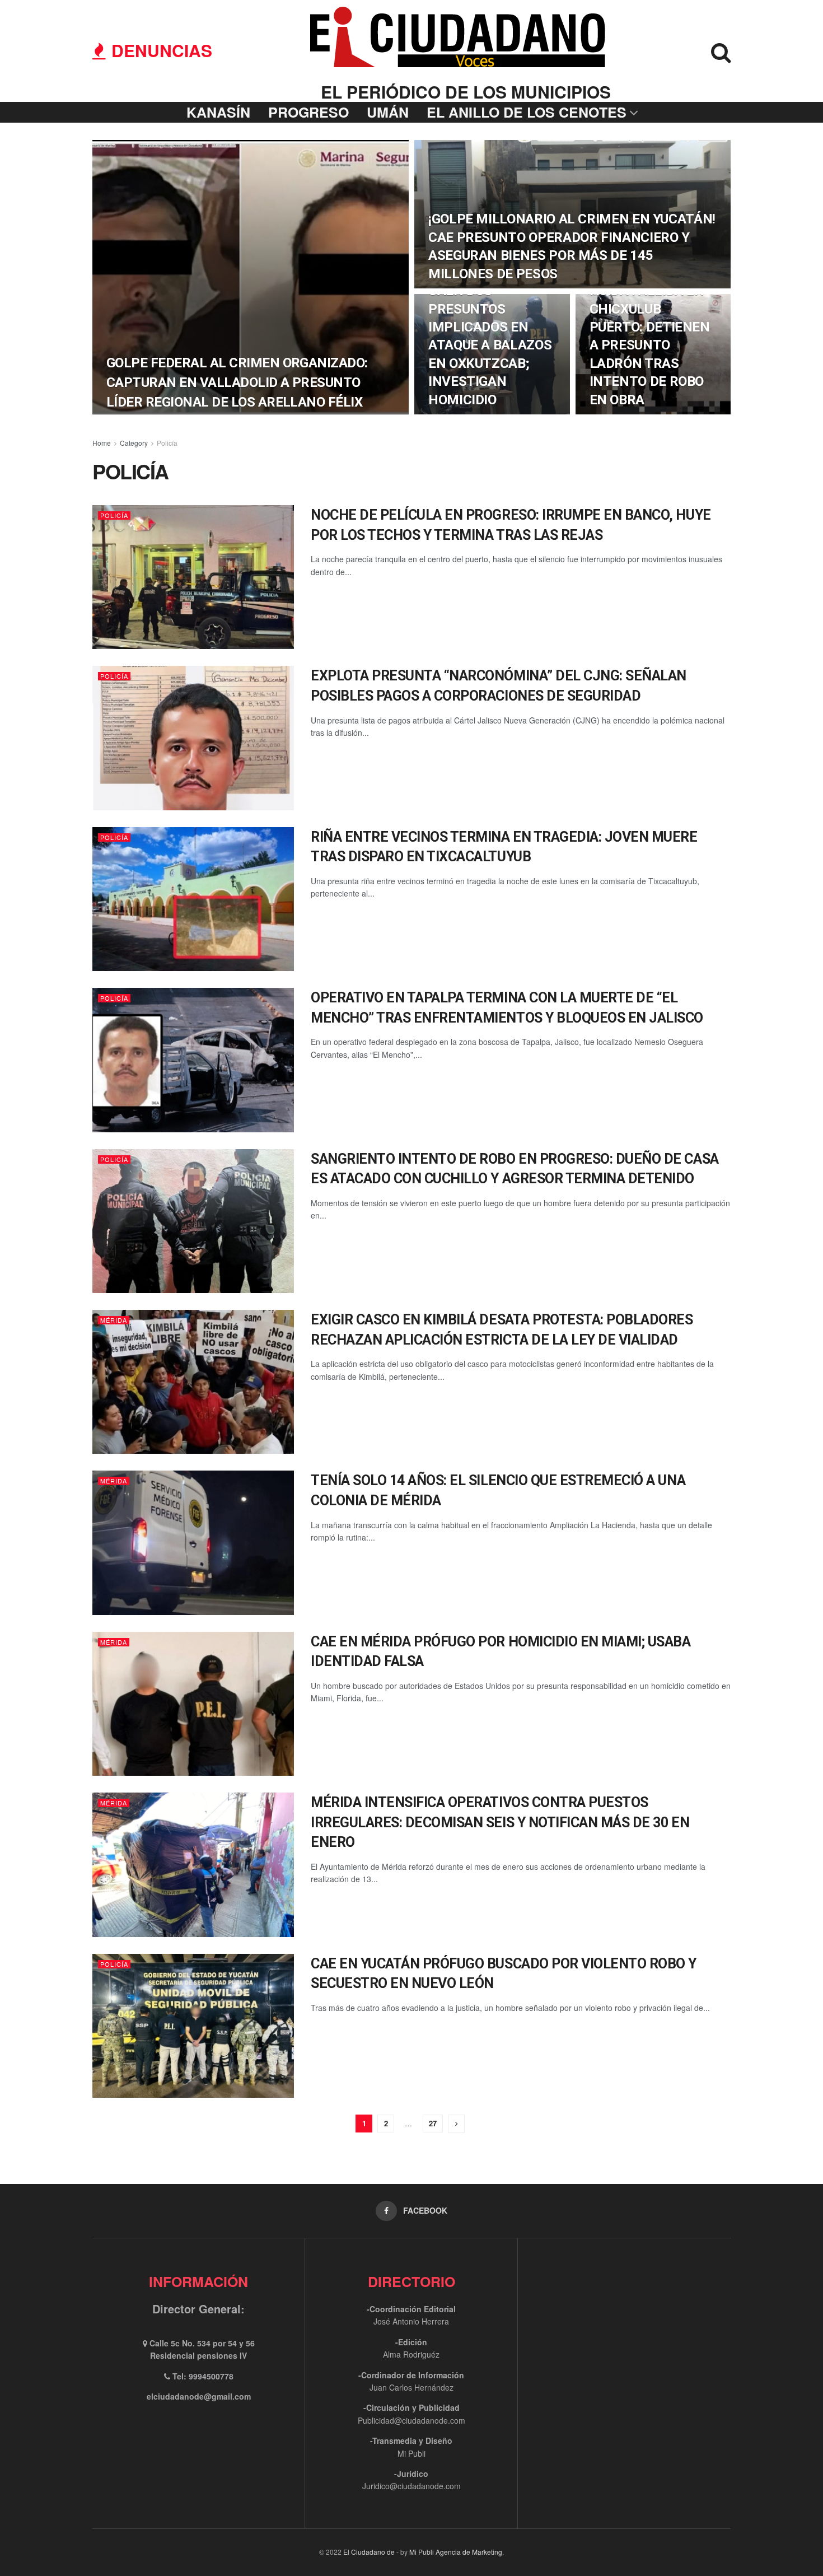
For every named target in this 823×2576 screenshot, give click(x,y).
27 (433, 2123)
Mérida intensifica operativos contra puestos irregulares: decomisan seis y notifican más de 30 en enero (500, 1822)
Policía (167, 443)
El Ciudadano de (369, 2552)
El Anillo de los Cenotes (527, 112)
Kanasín (218, 112)
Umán (388, 112)
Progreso (308, 112)
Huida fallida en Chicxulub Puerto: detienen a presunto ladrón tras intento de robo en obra (650, 345)
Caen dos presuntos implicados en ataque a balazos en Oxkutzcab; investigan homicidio (490, 345)
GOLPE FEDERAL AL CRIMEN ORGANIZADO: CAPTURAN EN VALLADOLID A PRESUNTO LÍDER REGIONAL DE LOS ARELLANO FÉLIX (237, 382)
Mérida (114, 1320)
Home (102, 443)
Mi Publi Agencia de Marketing (456, 2552)
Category (134, 443)
